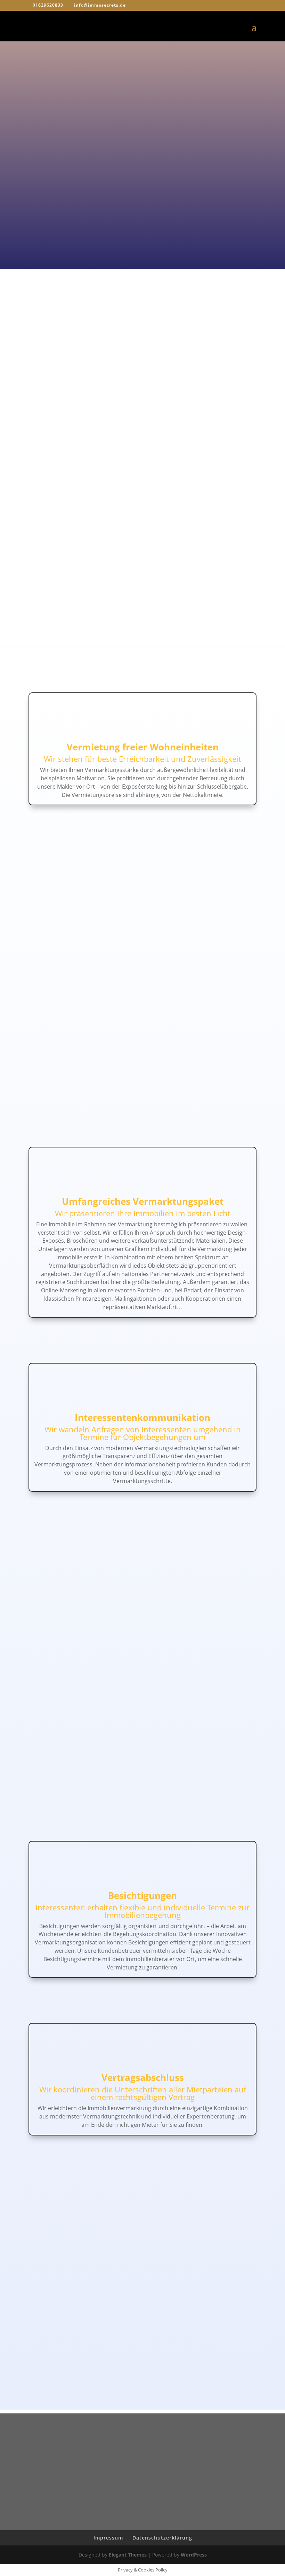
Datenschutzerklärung (162, 2538)
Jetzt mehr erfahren (77, 118)
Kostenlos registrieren (76, 213)
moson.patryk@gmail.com (87, 194)
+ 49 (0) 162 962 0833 (85, 184)
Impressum (108, 2538)
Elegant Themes (128, 2555)
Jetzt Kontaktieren (142, 2344)
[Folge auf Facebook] (136, 2469)
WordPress (194, 2555)
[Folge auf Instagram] (149, 2469)
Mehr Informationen (142, 378)
